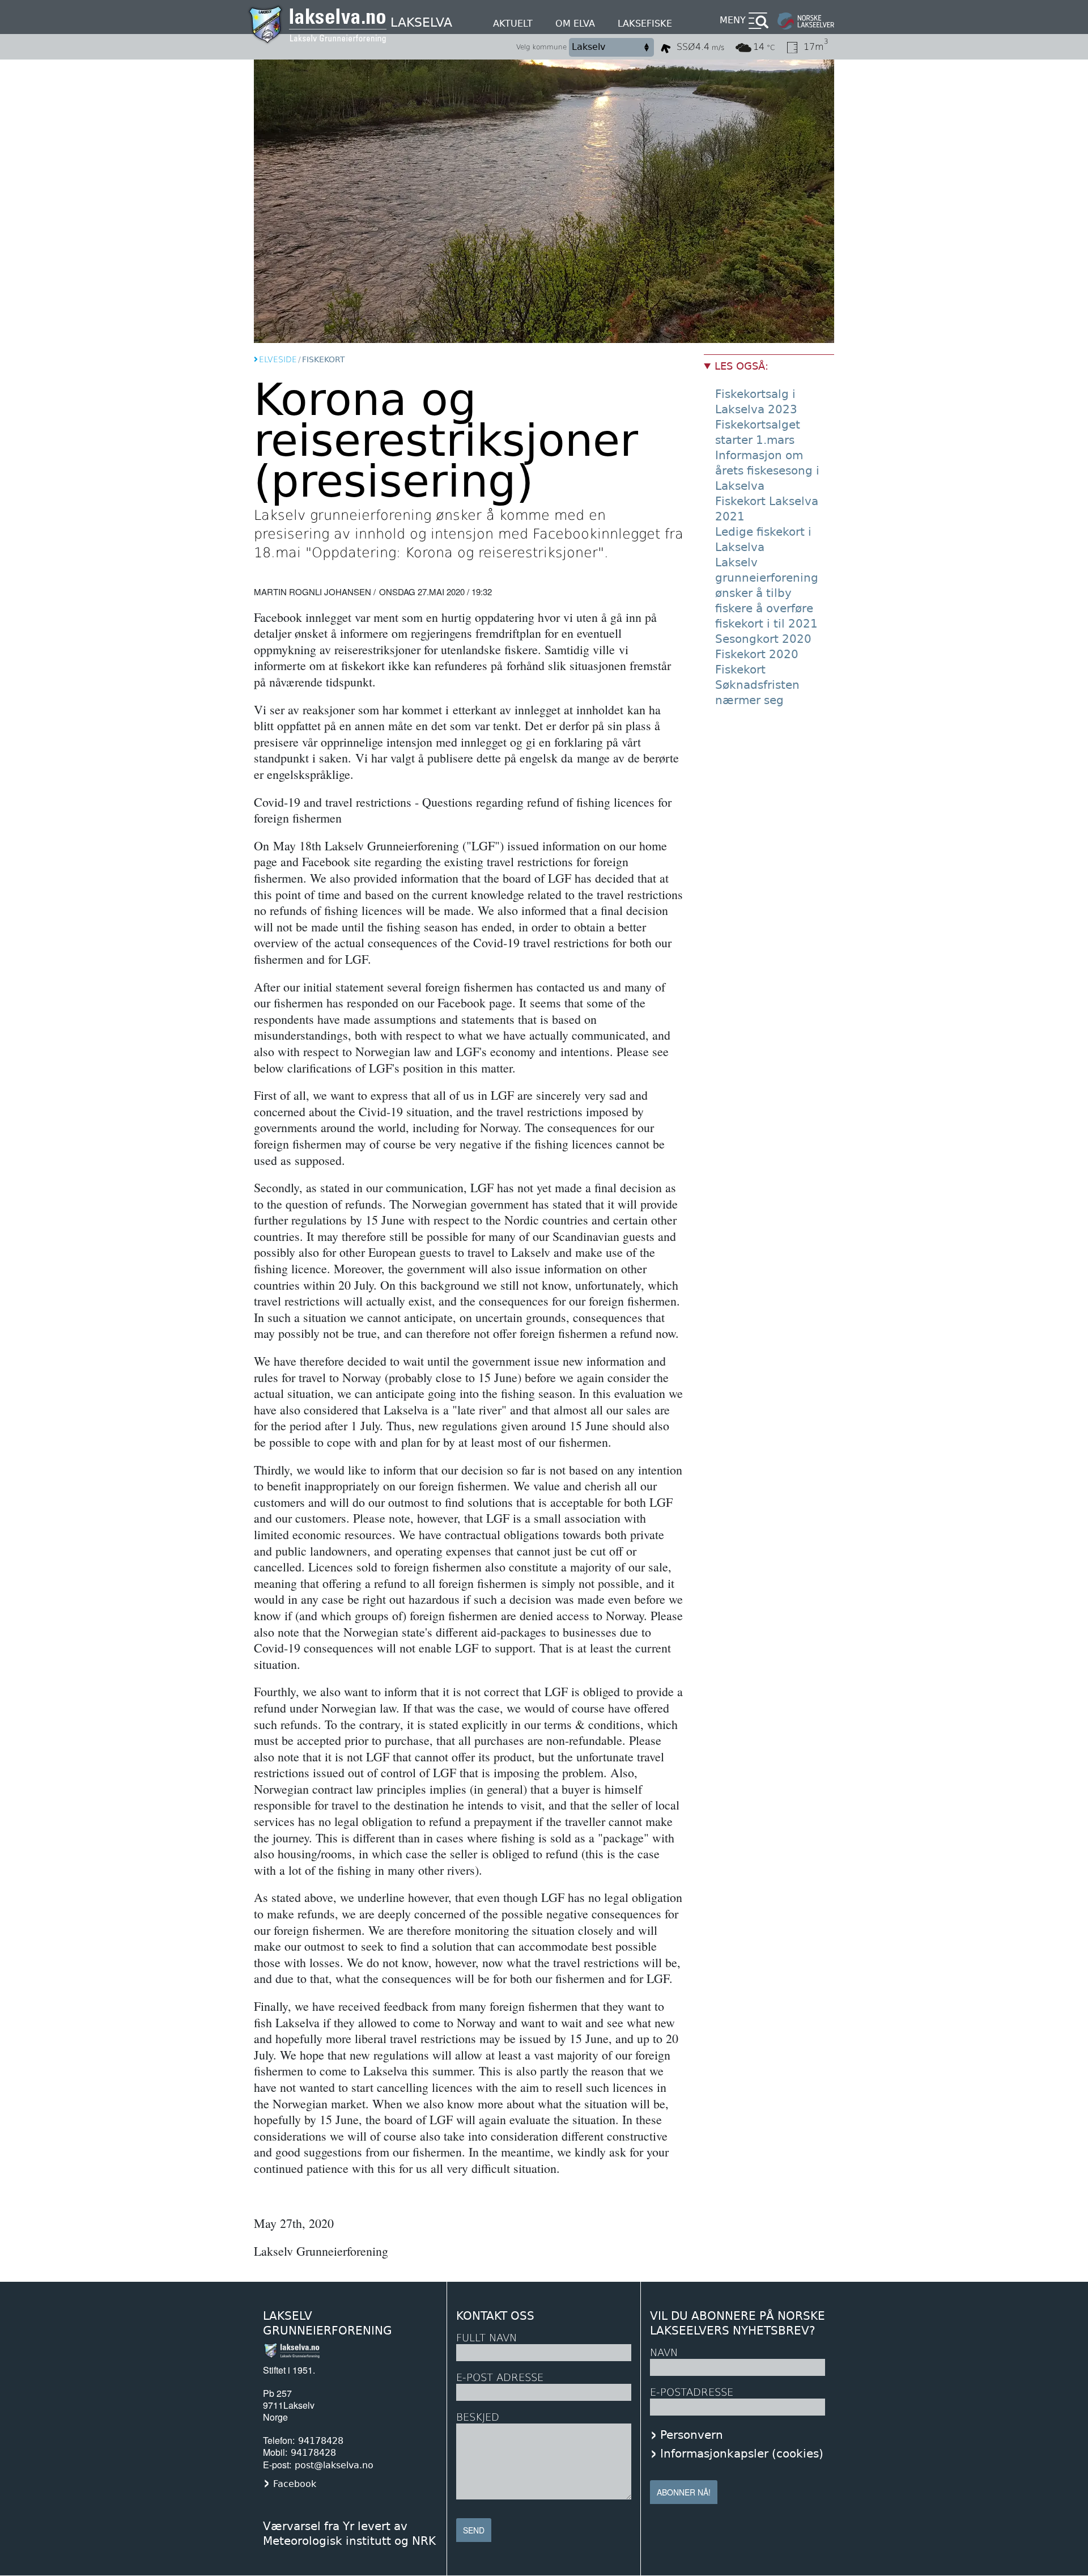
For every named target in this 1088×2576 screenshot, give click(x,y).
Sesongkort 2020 (763, 639)
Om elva (575, 24)
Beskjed (478, 2417)
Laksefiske (645, 24)
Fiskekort (740, 670)
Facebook (295, 2484)
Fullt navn (486, 2338)
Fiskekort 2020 (757, 654)
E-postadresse (692, 2392)
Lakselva (421, 22)
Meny (733, 20)
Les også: (741, 366)
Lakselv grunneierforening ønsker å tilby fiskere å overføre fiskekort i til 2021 (767, 593)
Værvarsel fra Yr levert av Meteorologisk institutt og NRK (349, 2533)
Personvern (692, 2435)
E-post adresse (500, 2377)
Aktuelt (513, 24)
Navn (664, 2352)
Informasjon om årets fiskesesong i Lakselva (767, 471)
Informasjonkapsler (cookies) (742, 2454)
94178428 (321, 2441)
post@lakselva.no (334, 2465)
